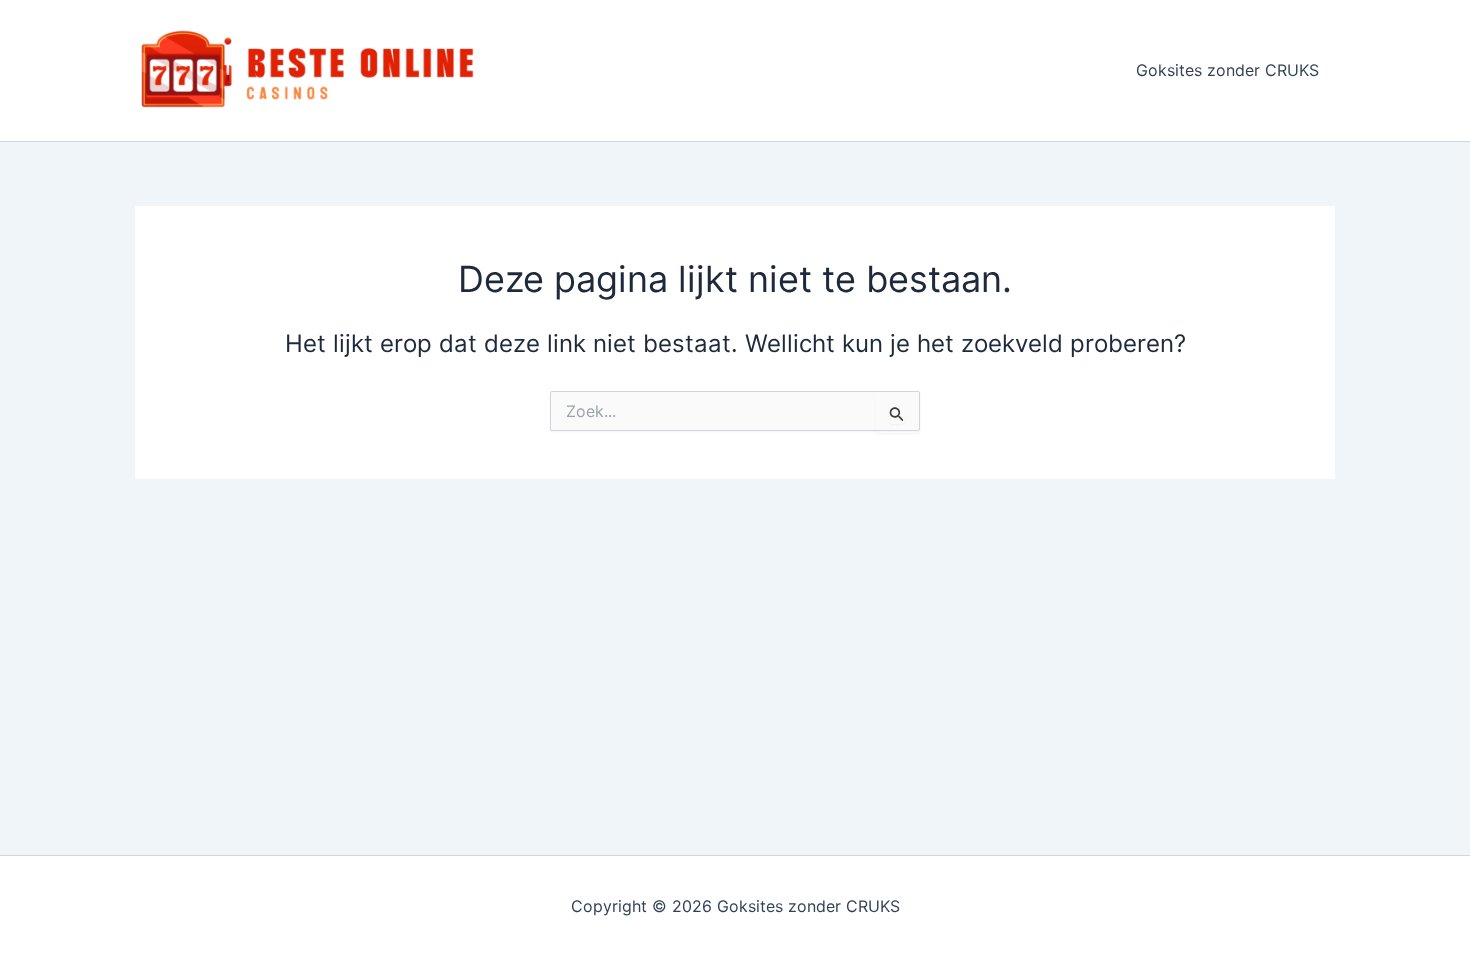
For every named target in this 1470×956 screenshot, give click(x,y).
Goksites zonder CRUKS (1227, 70)
